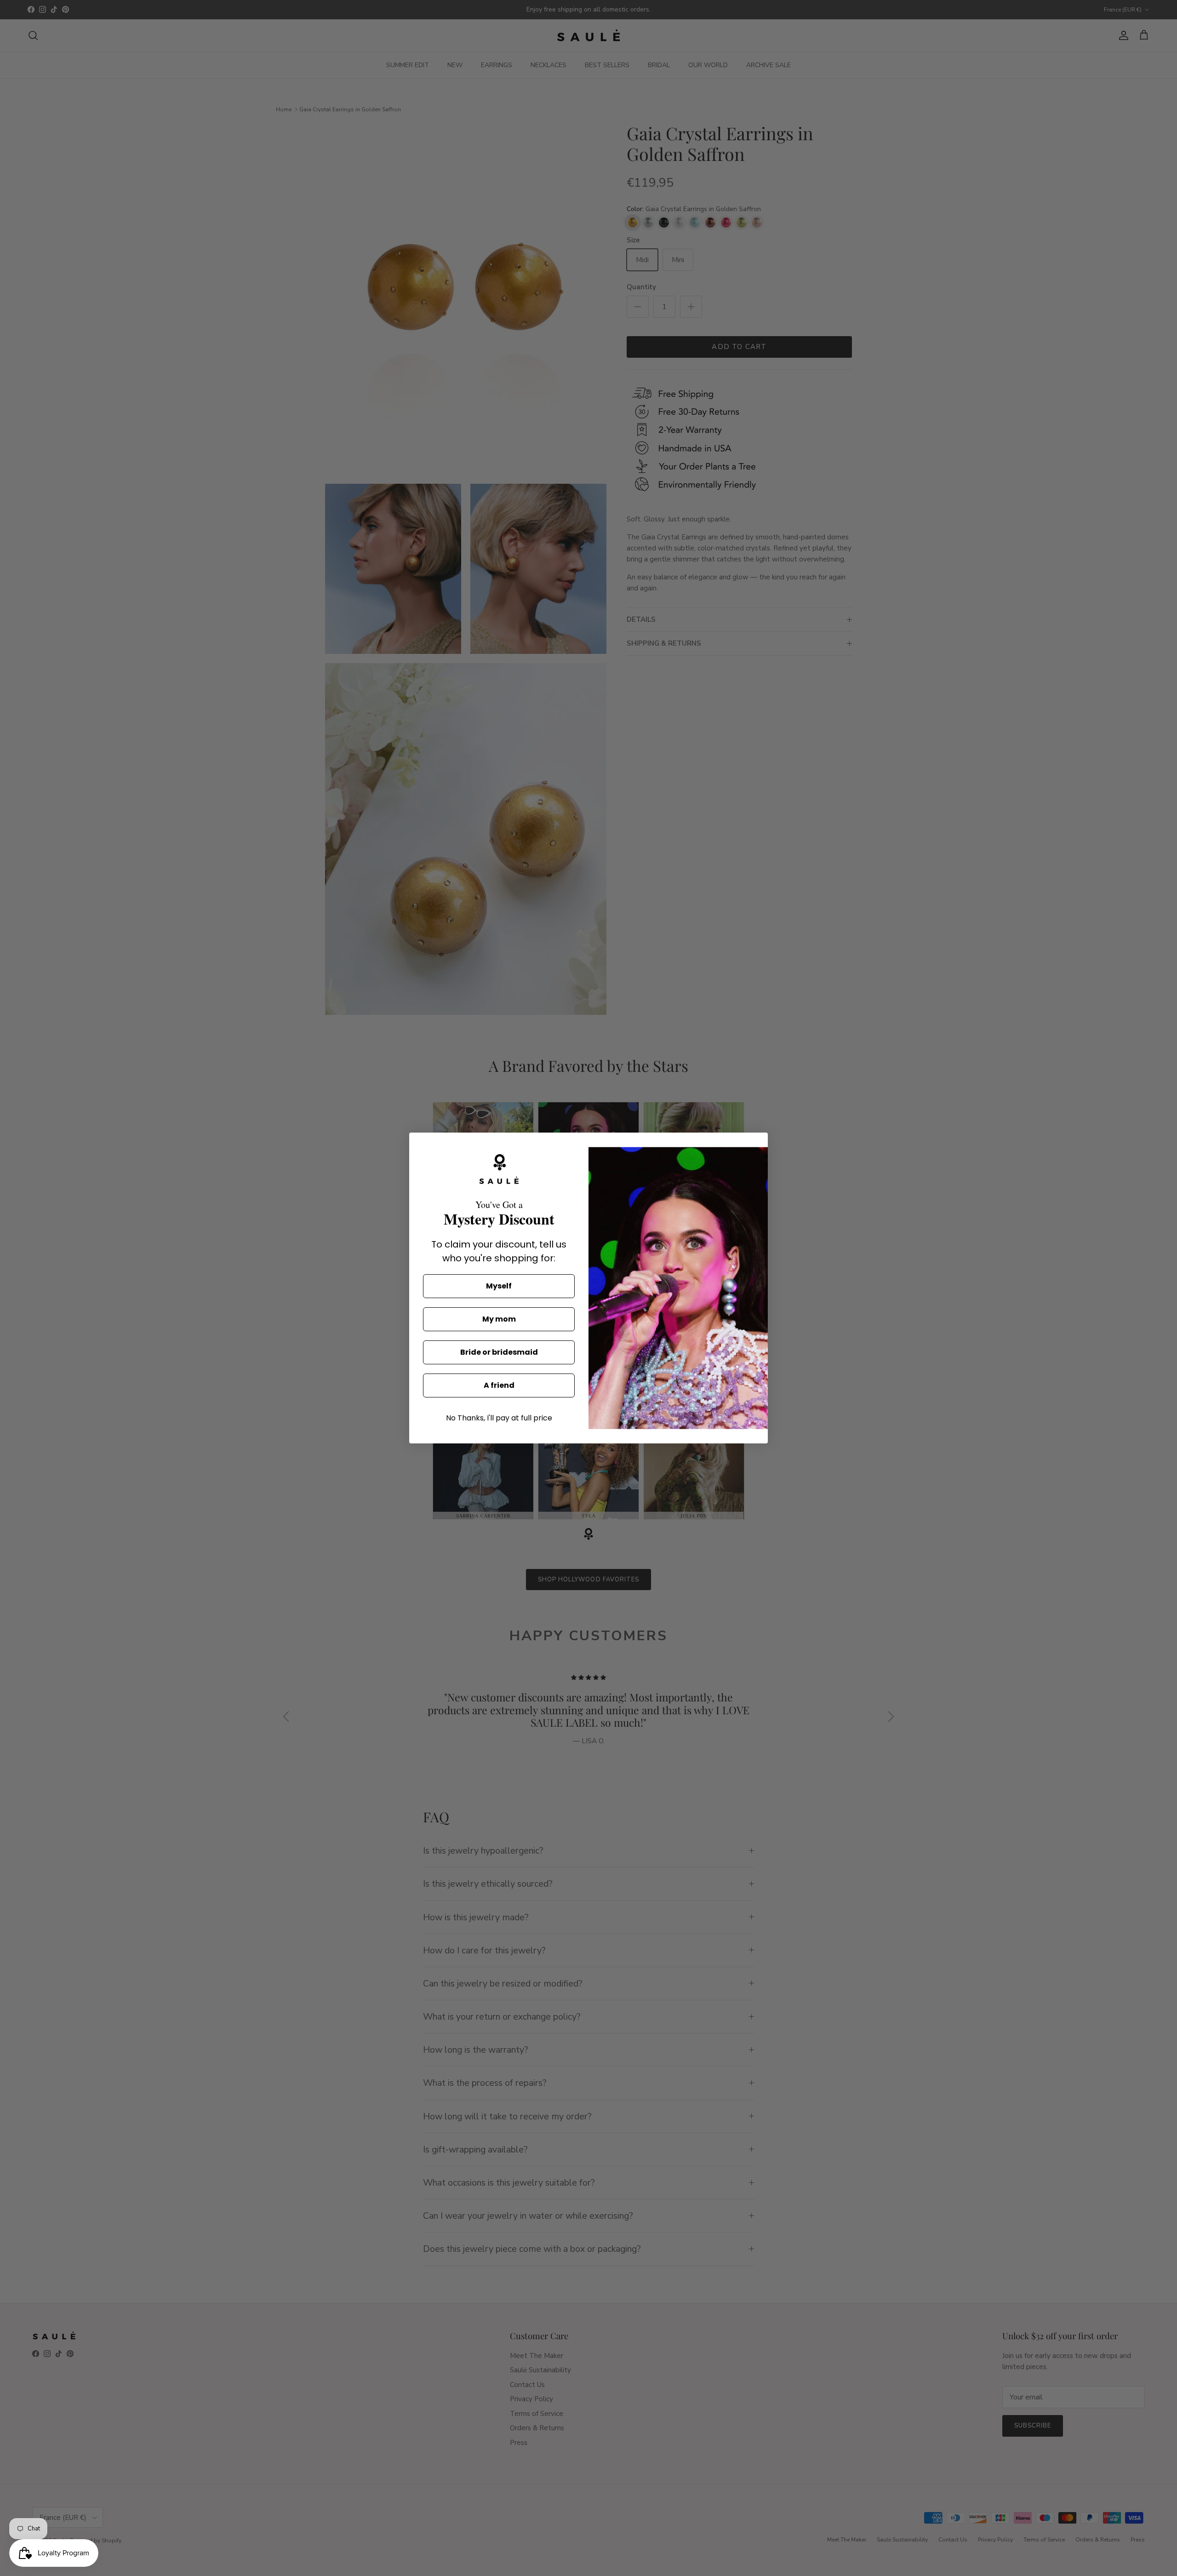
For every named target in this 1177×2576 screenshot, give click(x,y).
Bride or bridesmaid (499, 1352)
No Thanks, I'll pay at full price (499, 1418)
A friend (499, 1385)
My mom (499, 1319)
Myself (499, 1286)
